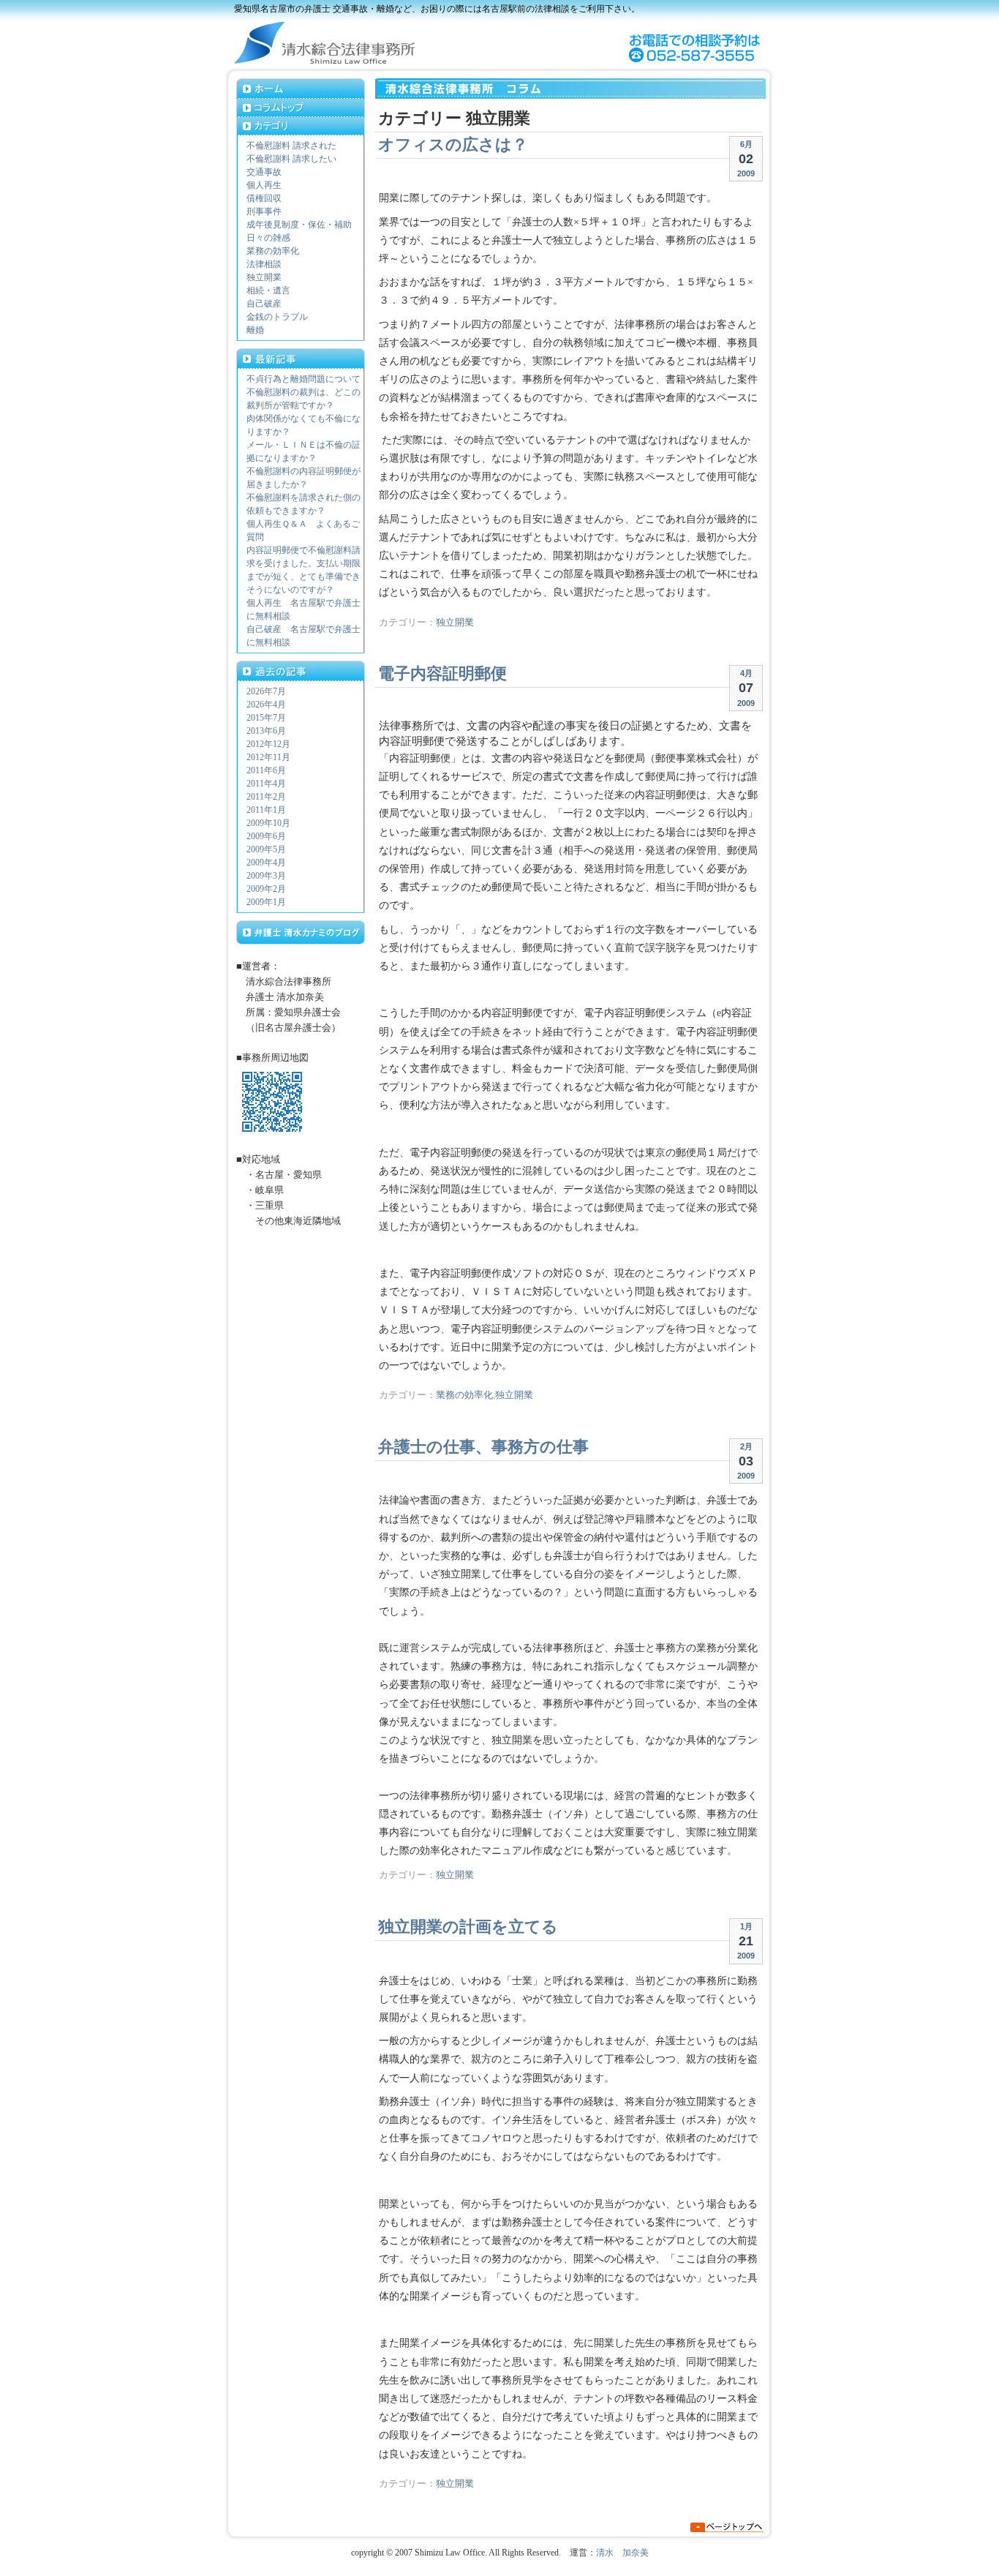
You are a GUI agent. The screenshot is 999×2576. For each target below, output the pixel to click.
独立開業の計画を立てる (468, 1927)
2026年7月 (266, 691)
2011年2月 (266, 797)
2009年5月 (266, 849)
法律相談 (264, 264)
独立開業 (455, 623)
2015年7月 (266, 718)
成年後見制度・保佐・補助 (299, 225)
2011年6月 (266, 770)
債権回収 (264, 198)
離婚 (255, 330)
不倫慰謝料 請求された (291, 146)
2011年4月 (266, 784)
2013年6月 (266, 731)
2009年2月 (266, 889)
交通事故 (264, 172)
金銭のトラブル (277, 317)
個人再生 (264, 185)
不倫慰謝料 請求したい (291, 159)
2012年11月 (268, 757)
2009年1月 (266, 902)
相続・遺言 (268, 290)
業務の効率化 (464, 1395)
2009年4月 (266, 863)
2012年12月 (268, 744)
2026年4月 (266, 705)
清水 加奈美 (622, 2553)
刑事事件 (264, 211)
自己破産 (264, 304)
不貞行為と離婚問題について (304, 379)
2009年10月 (268, 823)
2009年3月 (266, 876)
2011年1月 (266, 810)
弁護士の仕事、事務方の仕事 (483, 1447)
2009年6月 (266, 836)
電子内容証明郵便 (442, 673)
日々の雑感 (268, 238)
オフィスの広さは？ (453, 144)
